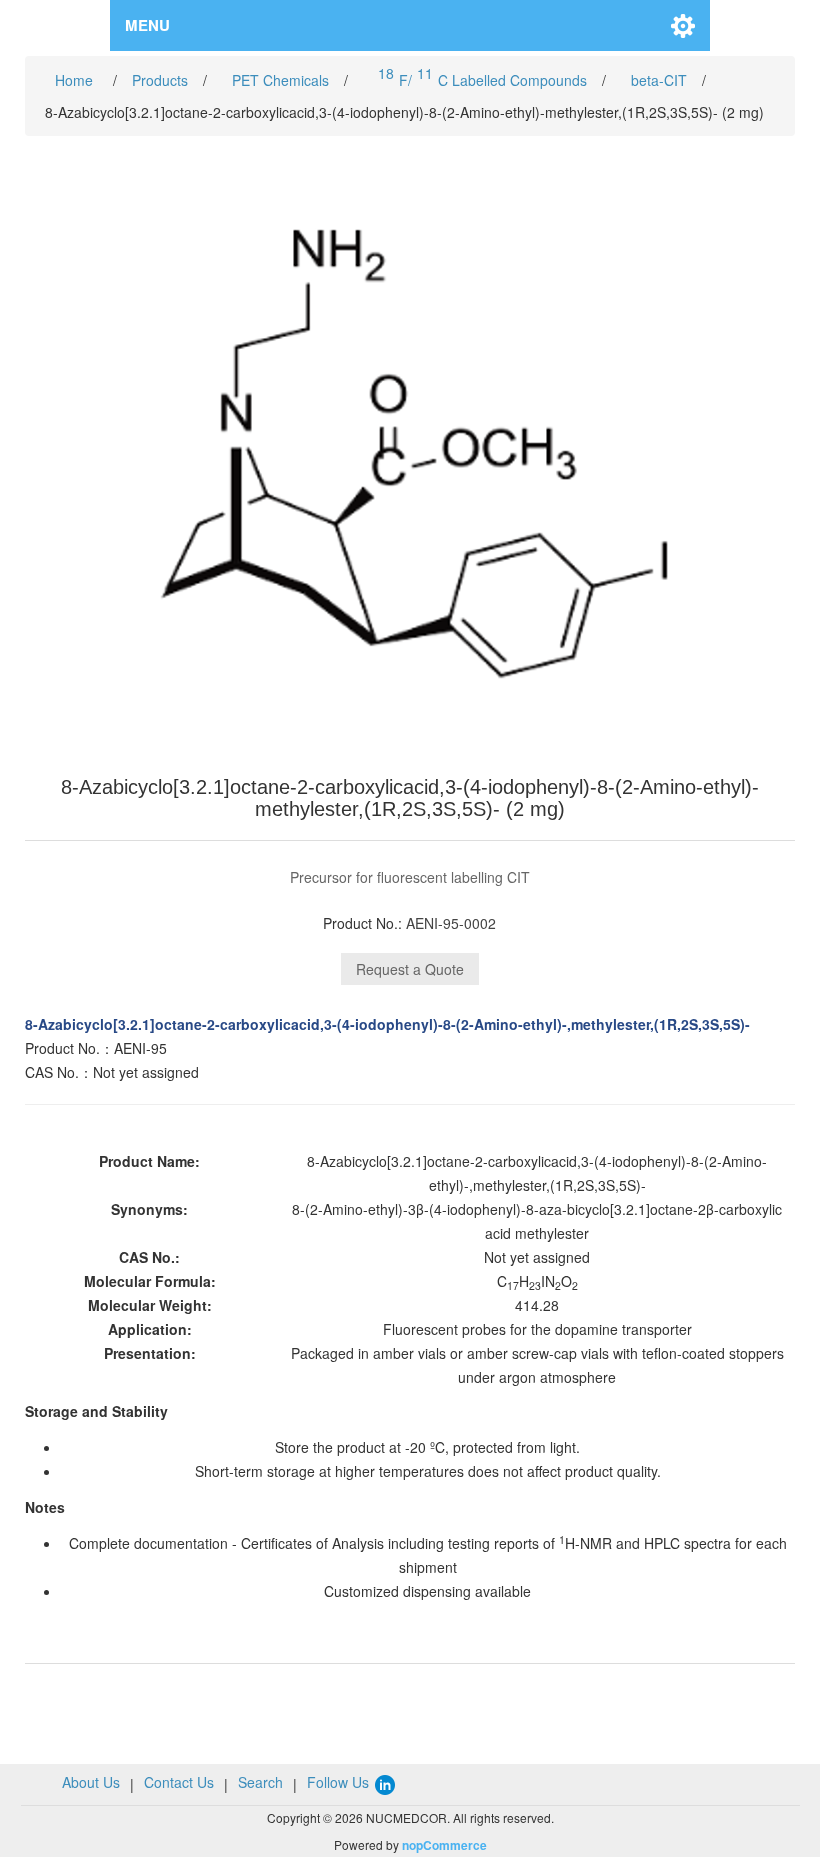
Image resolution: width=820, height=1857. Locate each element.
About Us (91, 1782)
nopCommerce (444, 1845)
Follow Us (340, 1782)
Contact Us (179, 1782)
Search (260, 1782)
